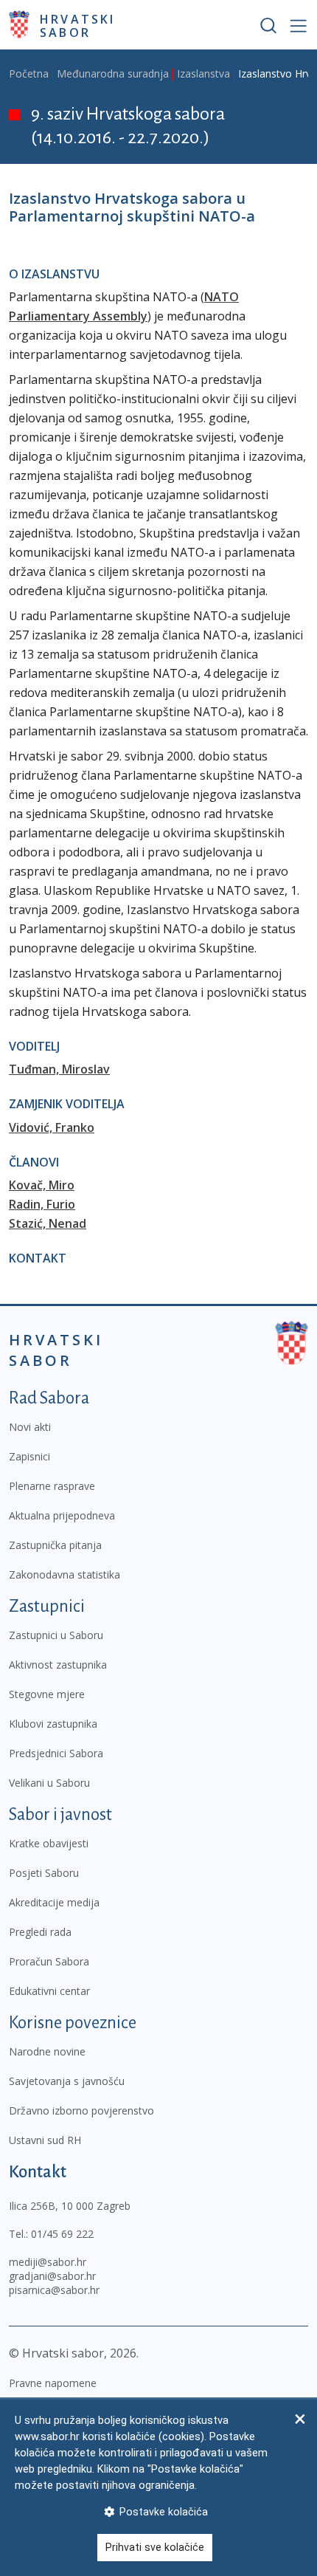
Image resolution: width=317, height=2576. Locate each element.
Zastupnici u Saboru (56, 1635)
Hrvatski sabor (78, 25)
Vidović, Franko (52, 1127)
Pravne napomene (53, 2383)
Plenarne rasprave (52, 1486)
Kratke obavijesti (49, 1843)
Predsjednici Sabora (56, 1753)
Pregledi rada (40, 1932)
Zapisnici (29, 1456)
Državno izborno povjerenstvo (81, 2110)
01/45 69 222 (62, 2234)
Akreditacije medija (54, 1902)
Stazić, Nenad (48, 1223)
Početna (29, 73)
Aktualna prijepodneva (62, 1515)
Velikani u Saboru (49, 1783)
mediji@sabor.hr (48, 2262)
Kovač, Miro (42, 1185)
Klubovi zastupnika (53, 1724)
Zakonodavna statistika (65, 1574)
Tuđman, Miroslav (59, 1069)
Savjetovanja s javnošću (67, 2081)
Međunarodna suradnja (113, 73)
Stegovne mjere (47, 1694)
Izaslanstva (203, 73)
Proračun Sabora (49, 1961)
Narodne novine (47, 2051)
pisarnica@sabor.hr (54, 2290)
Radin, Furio (42, 1204)
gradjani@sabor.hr (52, 2276)
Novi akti (30, 1427)
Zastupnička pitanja (55, 1545)
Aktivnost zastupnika (58, 1665)
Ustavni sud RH (45, 2140)
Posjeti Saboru (44, 1873)
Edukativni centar (49, 1991)
